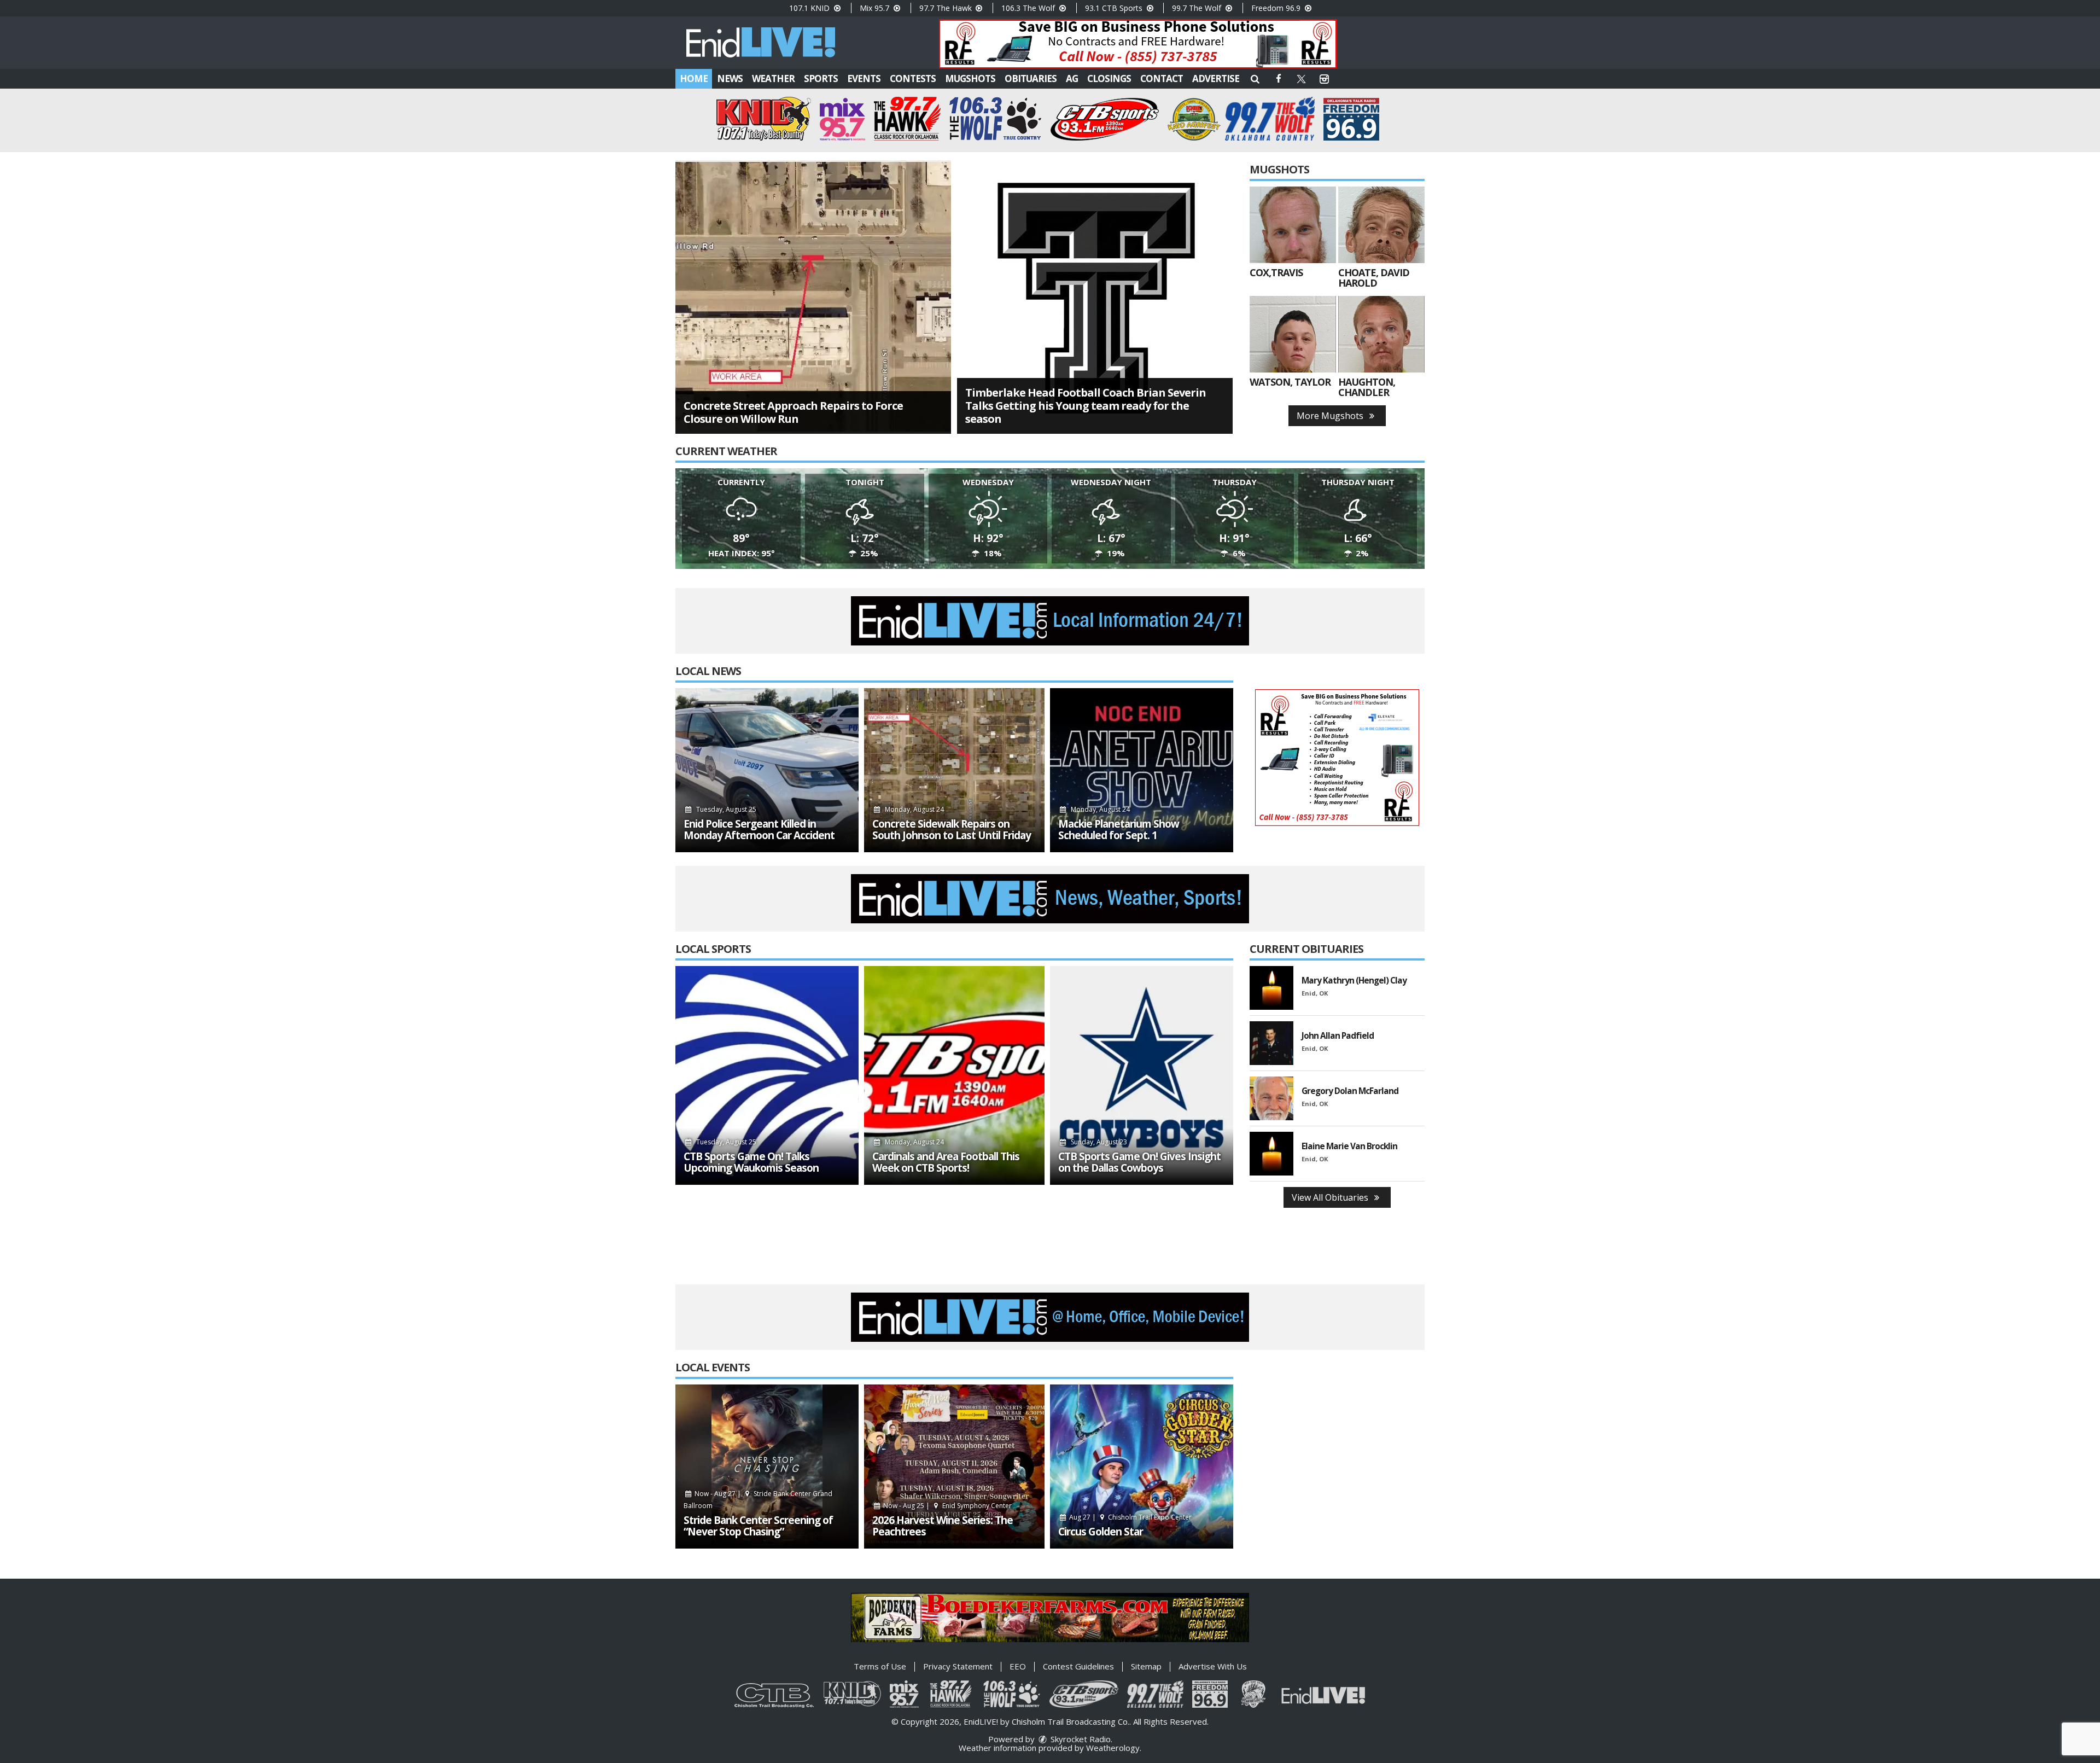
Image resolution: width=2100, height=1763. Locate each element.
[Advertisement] (1138, 44)
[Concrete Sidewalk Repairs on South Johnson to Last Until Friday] (954, 770)
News (730, 78)
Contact (1162, 78)
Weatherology (1113, 1748)
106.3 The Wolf (1029, 8)
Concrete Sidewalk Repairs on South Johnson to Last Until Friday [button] (952, 830)
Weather (773, 78)
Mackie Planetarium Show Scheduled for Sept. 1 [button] (1119, 830)
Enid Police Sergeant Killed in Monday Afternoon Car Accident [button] (759, 830)
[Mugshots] (1293, 225)
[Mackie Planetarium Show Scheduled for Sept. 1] (1142, 770)
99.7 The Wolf (1198, 8)
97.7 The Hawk (947, 8)
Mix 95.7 (876, 8)
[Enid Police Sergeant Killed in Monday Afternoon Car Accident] (767, 770)
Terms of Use (880, 1666)
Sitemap (1146, 1666)
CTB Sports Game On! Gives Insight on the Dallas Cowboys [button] (1139, 1162)
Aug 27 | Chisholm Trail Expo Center (1130, 1517)
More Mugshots (1331, 416)
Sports (821, 78)
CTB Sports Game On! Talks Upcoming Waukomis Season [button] (751, 1162)
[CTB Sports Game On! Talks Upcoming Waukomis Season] (767, 1075)
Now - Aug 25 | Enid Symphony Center (947, 1506)
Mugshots (970, 78)
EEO (1018, 1666)
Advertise (1216, 78)
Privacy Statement (958, 1666)
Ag (1072, 78)
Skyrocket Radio (1080, 1739)
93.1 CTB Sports (1115, 8)
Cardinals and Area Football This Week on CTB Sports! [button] (946, 1162)
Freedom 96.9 (1277, 8)
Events (864, 78)
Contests (913, 78)
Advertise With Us (1213, 1666)
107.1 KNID (810, 8)
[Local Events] (767, 1467)
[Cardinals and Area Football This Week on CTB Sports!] (954, 1075)
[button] (1255, 78)
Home (694, 78)
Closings (1109, 78)
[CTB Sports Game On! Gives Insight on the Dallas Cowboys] (1142, 1075)
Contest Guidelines (1078, 1666)
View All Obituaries (1331, 1197)
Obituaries (1031, 78)
